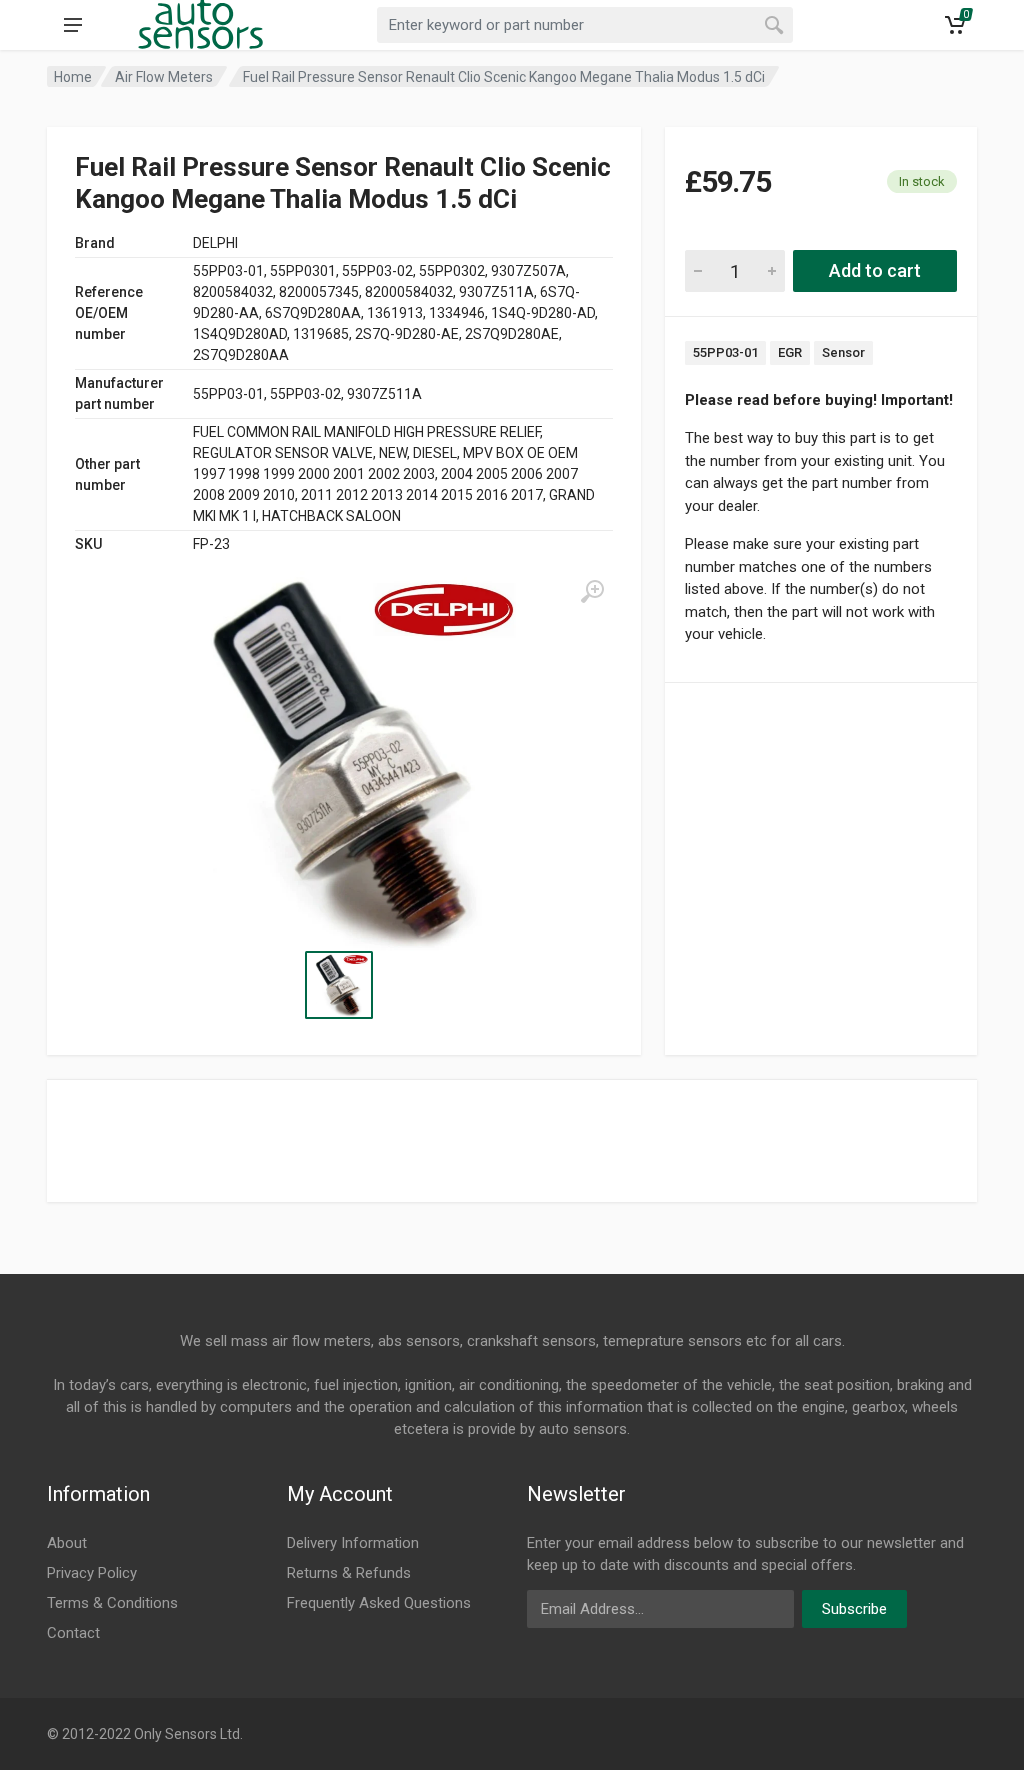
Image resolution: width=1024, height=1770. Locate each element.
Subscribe (854, 1609)
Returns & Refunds (349, 1573)
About (67, 1543)
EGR (790, 352)
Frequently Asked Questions (379, 1603)
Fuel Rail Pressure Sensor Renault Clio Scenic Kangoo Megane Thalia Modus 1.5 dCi (504, 77)
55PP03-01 (725, 352)
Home (73, 77)
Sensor (843, 352)
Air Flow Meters (164, 77)
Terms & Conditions (112, 1603)
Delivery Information (353, 1543)
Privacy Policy (92, 1573)
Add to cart (875, 270)
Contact (73, 1633)
